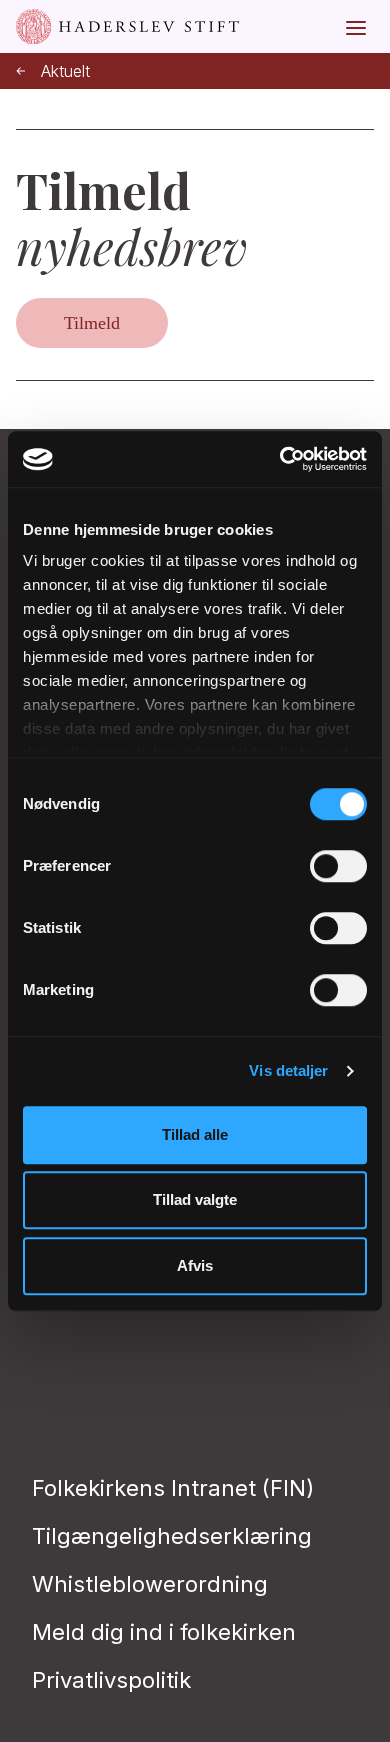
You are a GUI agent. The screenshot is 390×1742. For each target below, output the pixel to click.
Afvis (195, 1265)
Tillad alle (195, 1134)
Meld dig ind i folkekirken (164, 1632)
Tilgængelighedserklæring (172, 1536)
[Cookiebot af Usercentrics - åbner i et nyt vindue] (280, 459)
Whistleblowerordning (150, 1584)
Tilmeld (92, 323)
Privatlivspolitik (111, 1680)
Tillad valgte (195, 1199)
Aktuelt (65, 71)
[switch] (338, 866)
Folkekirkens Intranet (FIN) (173, 1488)
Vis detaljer (288, 1070)
